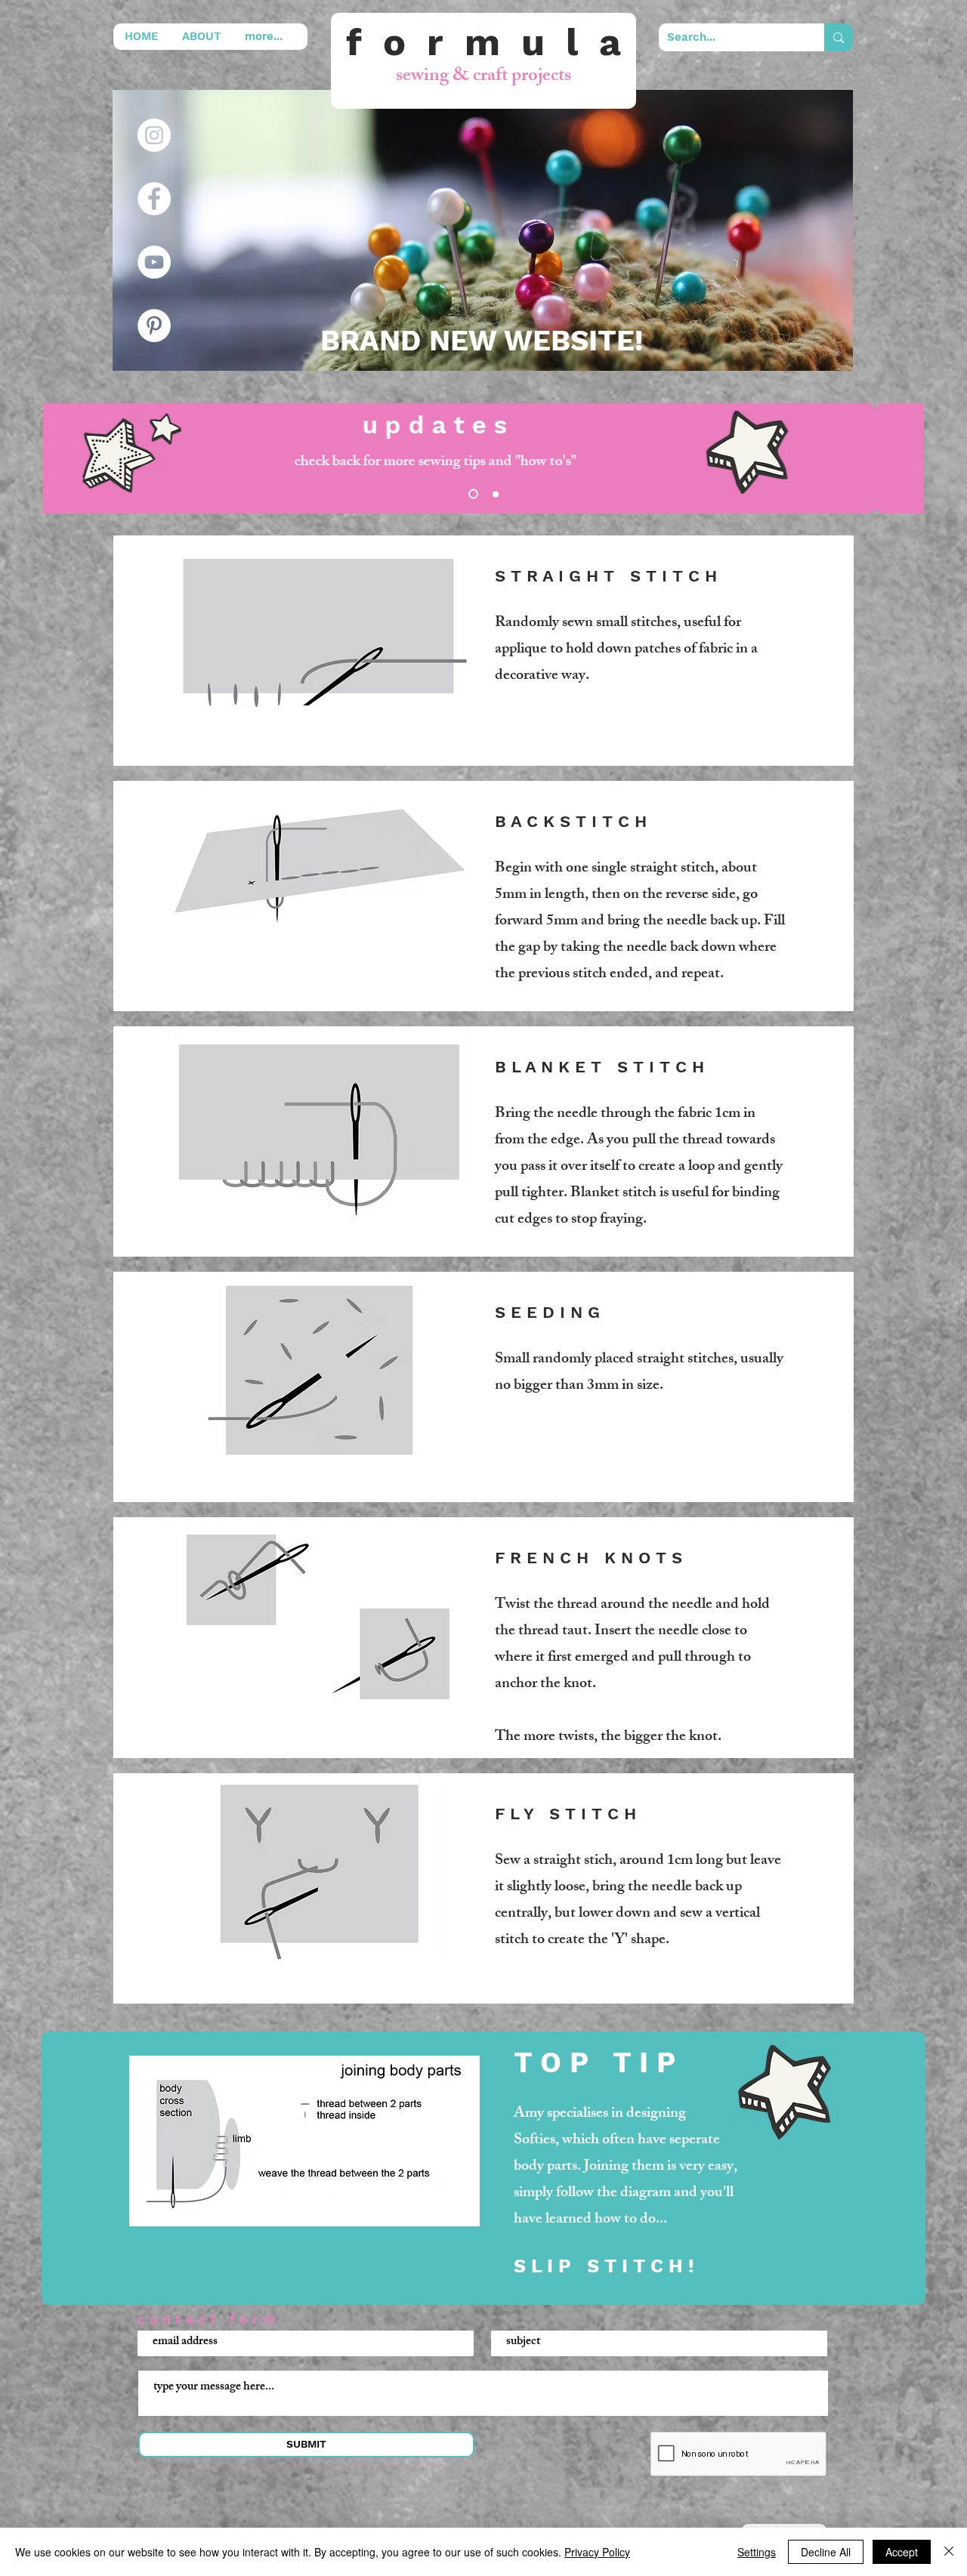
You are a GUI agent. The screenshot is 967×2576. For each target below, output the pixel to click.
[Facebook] (154, 199)
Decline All (826, 2552)
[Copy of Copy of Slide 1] (494, 494)
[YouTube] (154, 262)
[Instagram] (154, 135)
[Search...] (839, 37)
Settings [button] (757, 2552)
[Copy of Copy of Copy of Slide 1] (471, 494)
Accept (902, 2552)
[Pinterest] (154, 325)
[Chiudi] (949, 2552)
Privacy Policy (597, 2552)
